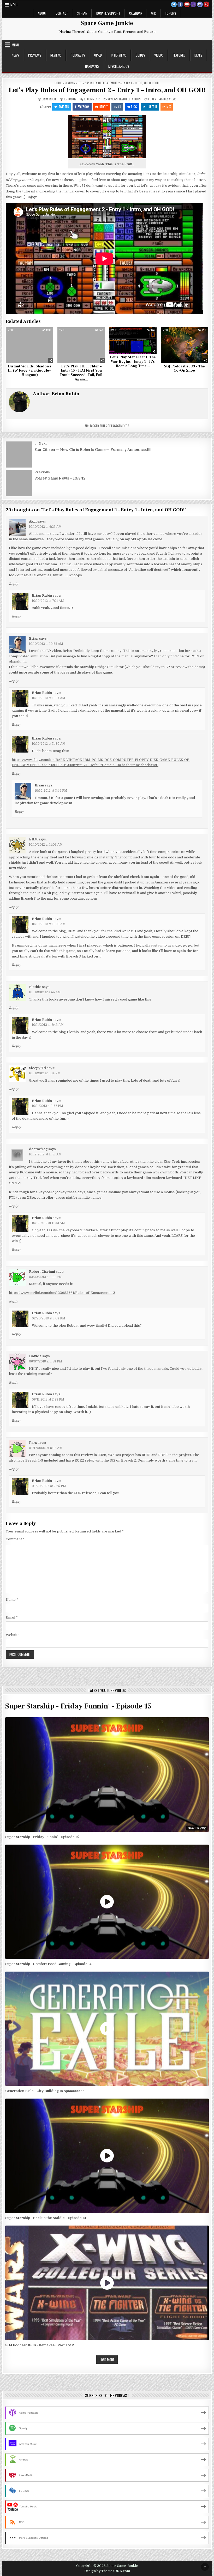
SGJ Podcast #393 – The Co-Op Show (184, 369)
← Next (41, 443)
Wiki (154, 13)
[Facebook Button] (180, 4)
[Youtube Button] (187, 4)
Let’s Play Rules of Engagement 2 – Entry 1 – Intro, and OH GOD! (107, 90)
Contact (62, 13)
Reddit (104, 107)
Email (12, 1617)
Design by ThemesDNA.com (107, 2571)
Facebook (84, 107)
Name (12, 1600)
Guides (140, 55)
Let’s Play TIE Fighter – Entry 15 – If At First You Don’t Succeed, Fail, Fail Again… (81, 373)
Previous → (44, 472)
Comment (15, 1539)
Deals (198, 55)
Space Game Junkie (107, 23)
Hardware (92, 66)
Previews (35, 55)
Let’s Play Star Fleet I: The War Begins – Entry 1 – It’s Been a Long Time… (133, 362)
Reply (13, 584)
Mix (169, 107)
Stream (82, 13)
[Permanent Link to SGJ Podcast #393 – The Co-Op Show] (185, 345)
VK (120, 107)
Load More (107, 2360)
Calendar (136, 13)
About (42, 13)
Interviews (119, 55)
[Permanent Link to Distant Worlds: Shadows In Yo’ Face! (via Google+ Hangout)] (29, 345)
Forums (171, 13)
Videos (159, 55)
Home (58, 83)
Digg (134, 107)
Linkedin (152, 107)
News (15, 55)
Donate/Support (108, 13)
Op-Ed (98, 55)
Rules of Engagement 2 (114, 426)
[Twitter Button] (174, 4)
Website (13, 1635)
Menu (14, 5)
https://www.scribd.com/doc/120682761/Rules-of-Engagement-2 (62, 1293)
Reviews (56, 55)
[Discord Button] (200, 4)
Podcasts (78, 55)
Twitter (64, 107)
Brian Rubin (49, 99)
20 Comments (92, 99)
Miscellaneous (119, 66)
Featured (179, 55)
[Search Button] (206, 4)
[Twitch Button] (193, 4)
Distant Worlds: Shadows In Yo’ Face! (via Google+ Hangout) (30, 371)
